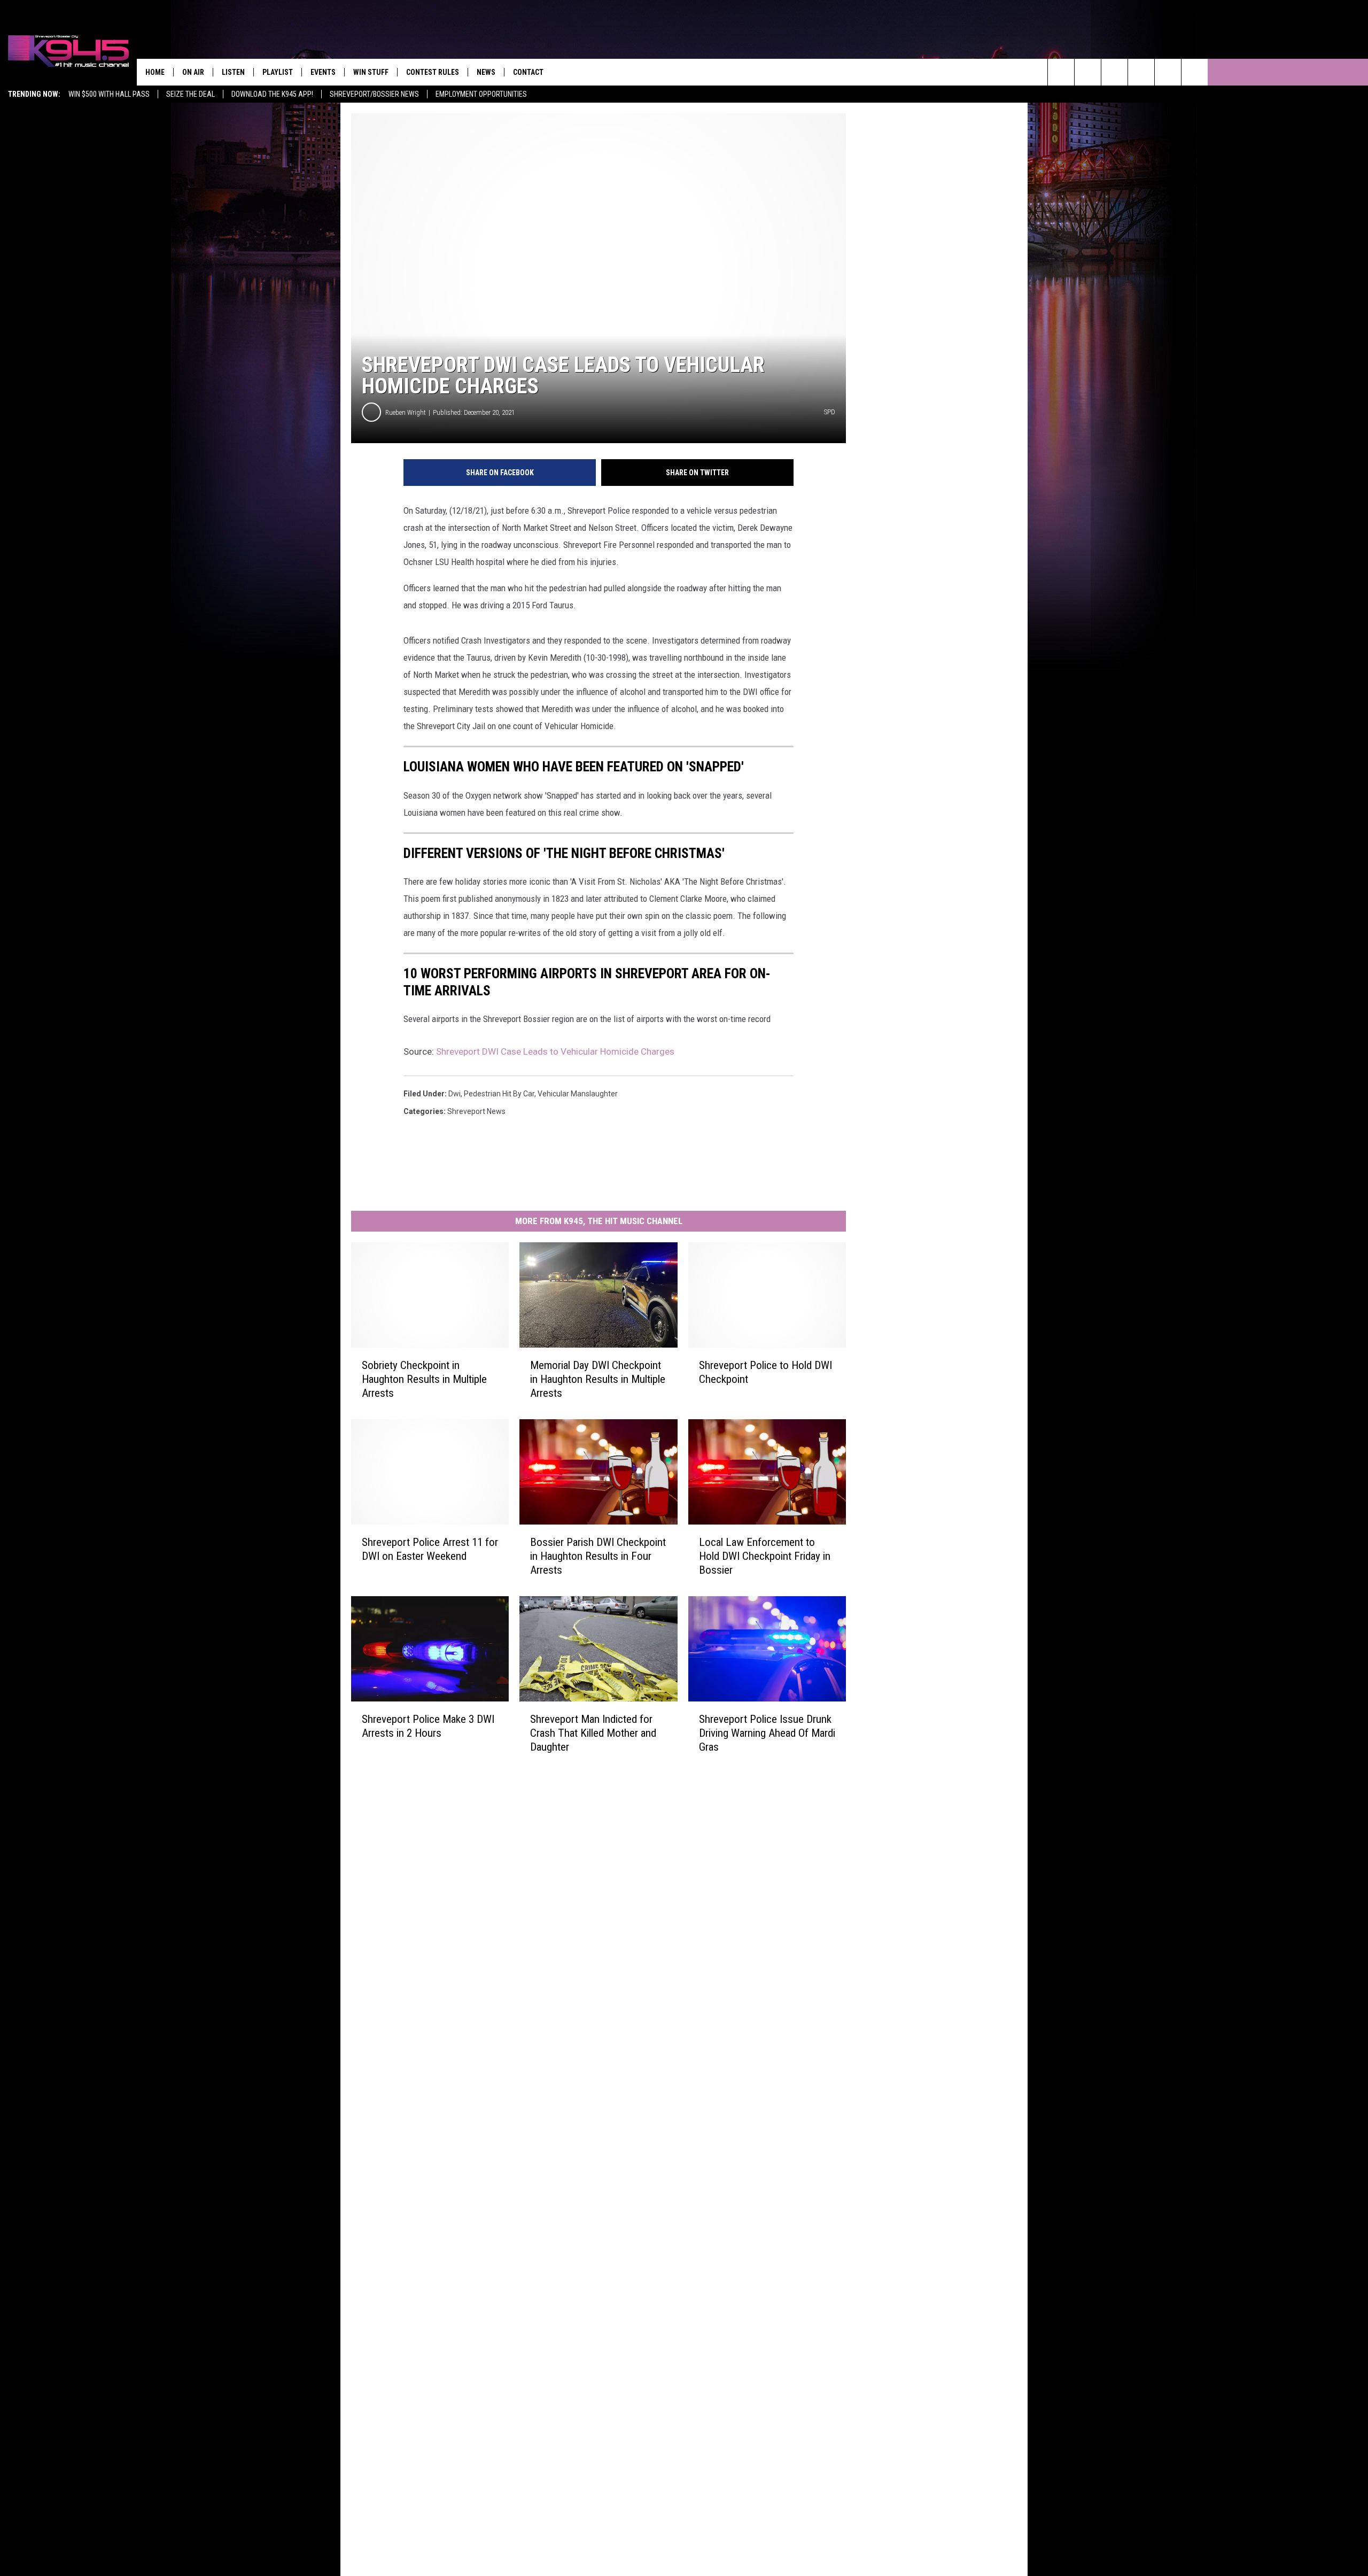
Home (155, 72)
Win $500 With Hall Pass (109, 94)
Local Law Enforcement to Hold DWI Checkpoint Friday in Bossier (765, 1556)
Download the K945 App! (272, 94)
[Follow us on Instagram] (1141, 72)
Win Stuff (371, 72)
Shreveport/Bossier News (374, 94)
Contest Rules (433, 72)
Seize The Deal (191, 94)
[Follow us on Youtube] (1168, 72)
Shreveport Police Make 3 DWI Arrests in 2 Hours (428, 1726)
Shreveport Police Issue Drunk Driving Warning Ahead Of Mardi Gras (767, 1733)
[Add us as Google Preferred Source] (1088, 72)
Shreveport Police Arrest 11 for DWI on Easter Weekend (430, 1549)
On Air (193, 72)
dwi (454, 1094)
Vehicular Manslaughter (578, 1094)
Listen (233, 72)
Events (323, 72)
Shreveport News (476, 1111)
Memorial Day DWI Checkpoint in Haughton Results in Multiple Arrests (598, 1379)
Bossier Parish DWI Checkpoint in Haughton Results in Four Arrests (598, 1556)
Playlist (278, 72)
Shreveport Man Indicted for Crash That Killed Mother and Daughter (593, 1733)
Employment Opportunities (481, 94)
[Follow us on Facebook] (1114, 72)
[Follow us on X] (1195, 72)
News (486, 72)
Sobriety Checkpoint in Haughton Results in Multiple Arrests (424, 1379)
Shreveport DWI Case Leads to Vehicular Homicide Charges (555, 1051)
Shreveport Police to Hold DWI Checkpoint (765, 1372)
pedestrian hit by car (499, 1094)
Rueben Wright (406, 412)
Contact (528, 72)
